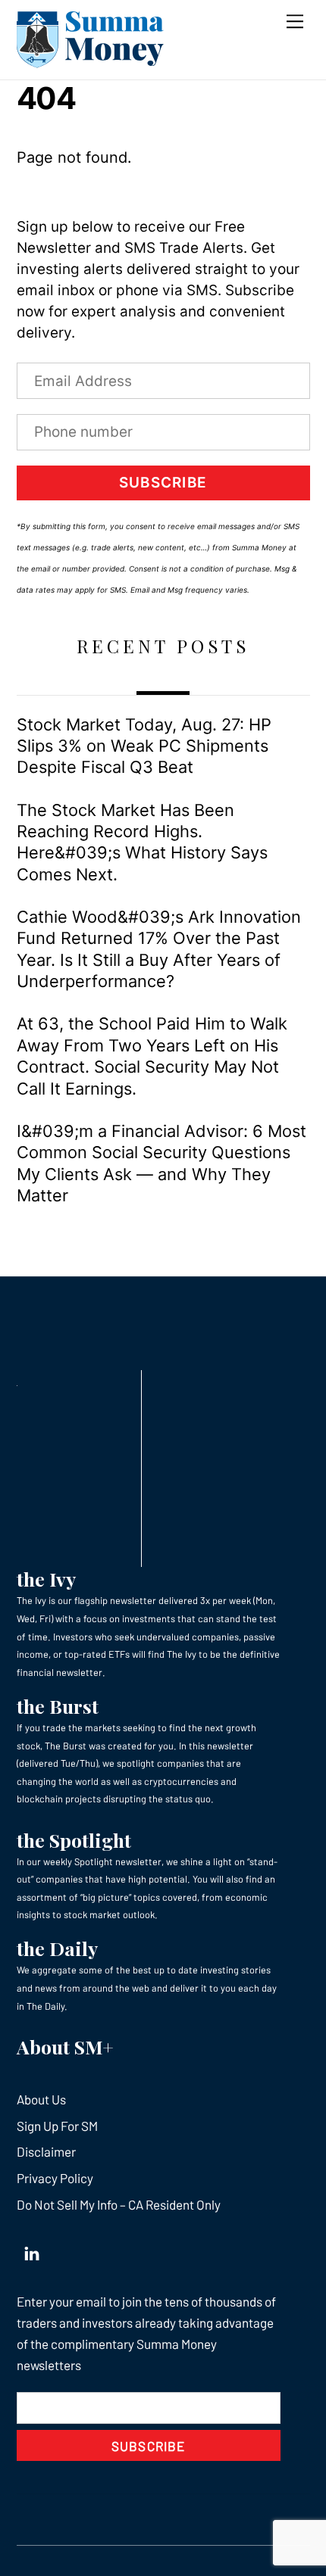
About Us (41, 2099)
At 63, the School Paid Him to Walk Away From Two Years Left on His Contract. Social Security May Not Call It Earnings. (152, 1056)
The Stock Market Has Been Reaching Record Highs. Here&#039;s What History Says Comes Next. (142, 842)
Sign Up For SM (57, 2126)
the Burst (58, 1706)
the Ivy (46, 1579)
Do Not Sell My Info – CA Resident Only (119, 2204)
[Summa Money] (90, 61)
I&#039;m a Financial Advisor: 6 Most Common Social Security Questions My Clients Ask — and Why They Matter (161, 1163)
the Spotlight (74, 1840)
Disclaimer (46, 2151)
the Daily (57, 1948)
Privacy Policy (55, 2178)
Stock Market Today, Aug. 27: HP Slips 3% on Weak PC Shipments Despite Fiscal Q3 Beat (144, 746)
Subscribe (163, 483)
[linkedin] (32, 2250)
